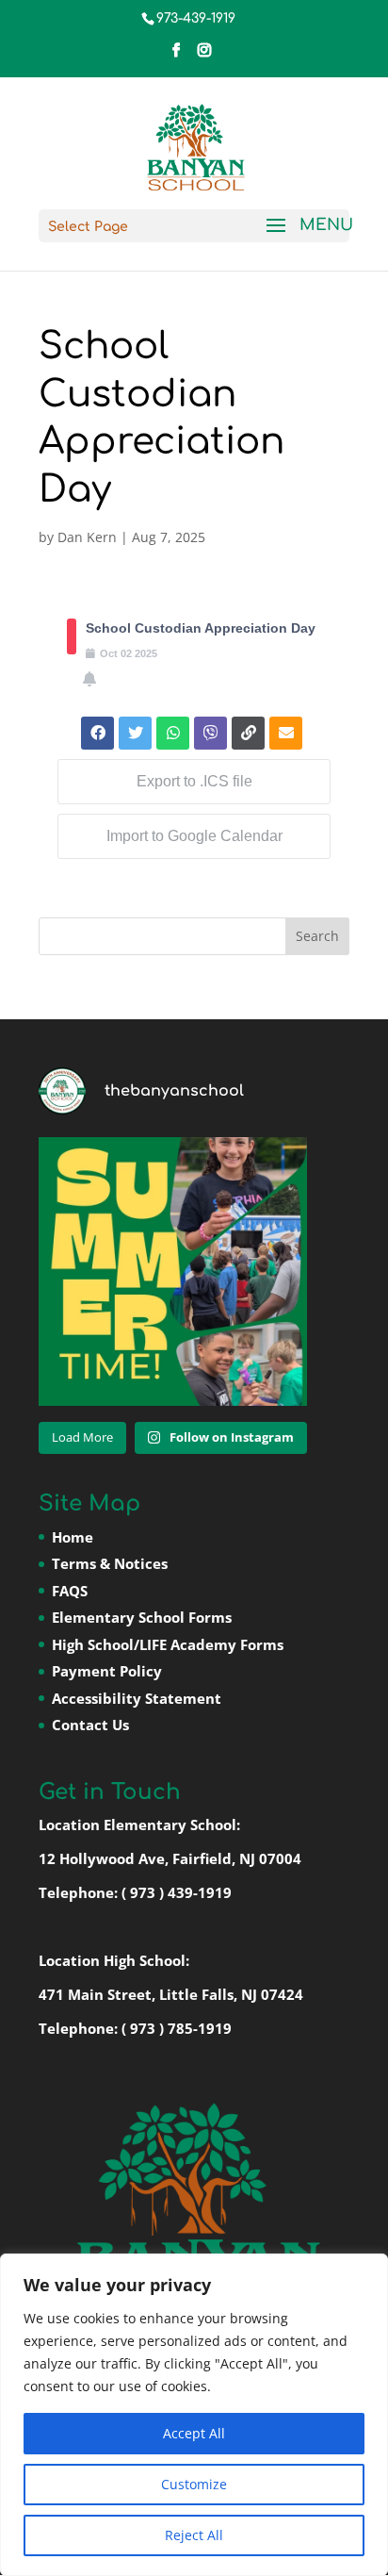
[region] (194, 2415)
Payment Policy (107, 1671)
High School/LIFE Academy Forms (168, 1644)
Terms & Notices (110, 1563)
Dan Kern (87, 537)
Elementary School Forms (142, 1617)
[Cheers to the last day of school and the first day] (173, 1271)
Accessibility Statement (137, 1698)
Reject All (194, 2535)
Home (73, 1537)
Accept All (194, 2433)
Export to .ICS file (194, 781)
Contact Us (90, 1725)
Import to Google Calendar (194, 836)
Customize (194, 2484)
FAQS (70, 1591)
